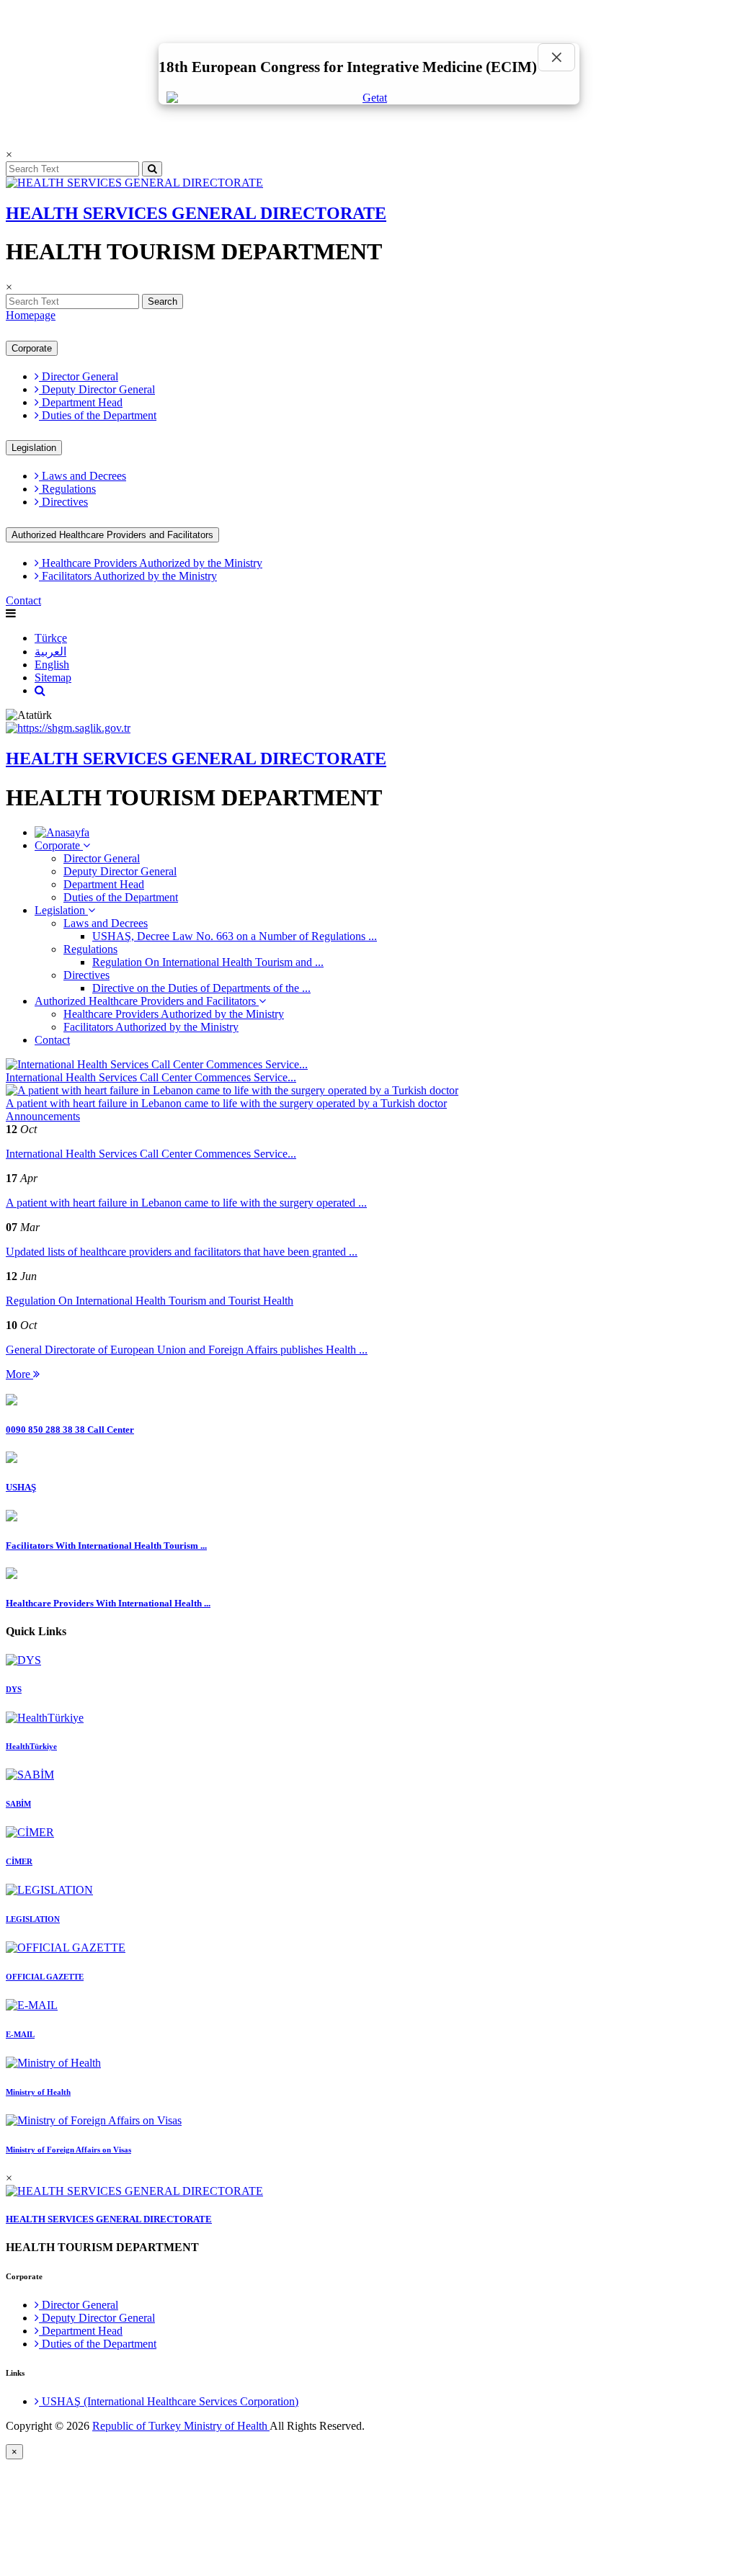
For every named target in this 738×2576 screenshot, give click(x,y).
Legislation (34, 448)
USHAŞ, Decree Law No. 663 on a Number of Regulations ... (235, 936)
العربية (50, 652)
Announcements (43, 1116)
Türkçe (51, 638)
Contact (23, 600)
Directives (63, 502)
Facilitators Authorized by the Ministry (128, 576)
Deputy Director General (97, 389)
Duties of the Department (98, 415)
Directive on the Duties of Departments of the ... (201, 988)
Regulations (67, 489)
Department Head (81, 402)
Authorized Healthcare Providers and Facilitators (112, 535)
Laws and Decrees (83, 476)
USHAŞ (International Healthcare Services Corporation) (169, 2401)
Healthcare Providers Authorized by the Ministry (151, 563)
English (52, 665)
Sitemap (53, 677)
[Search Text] (40, 690)
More (19, 1374)
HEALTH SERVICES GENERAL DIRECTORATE (196, 213)
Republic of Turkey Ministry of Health (181, 2426)
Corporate (32, 348)
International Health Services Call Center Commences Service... (151, 1077)
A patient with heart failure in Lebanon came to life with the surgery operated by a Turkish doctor (226, 1103)
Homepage (31, 315)
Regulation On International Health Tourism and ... (208, 962)
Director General (79, 376)
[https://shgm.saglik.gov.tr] (68, 728)
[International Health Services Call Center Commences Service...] (157, 1064)
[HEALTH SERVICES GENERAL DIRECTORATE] (134, 183)
